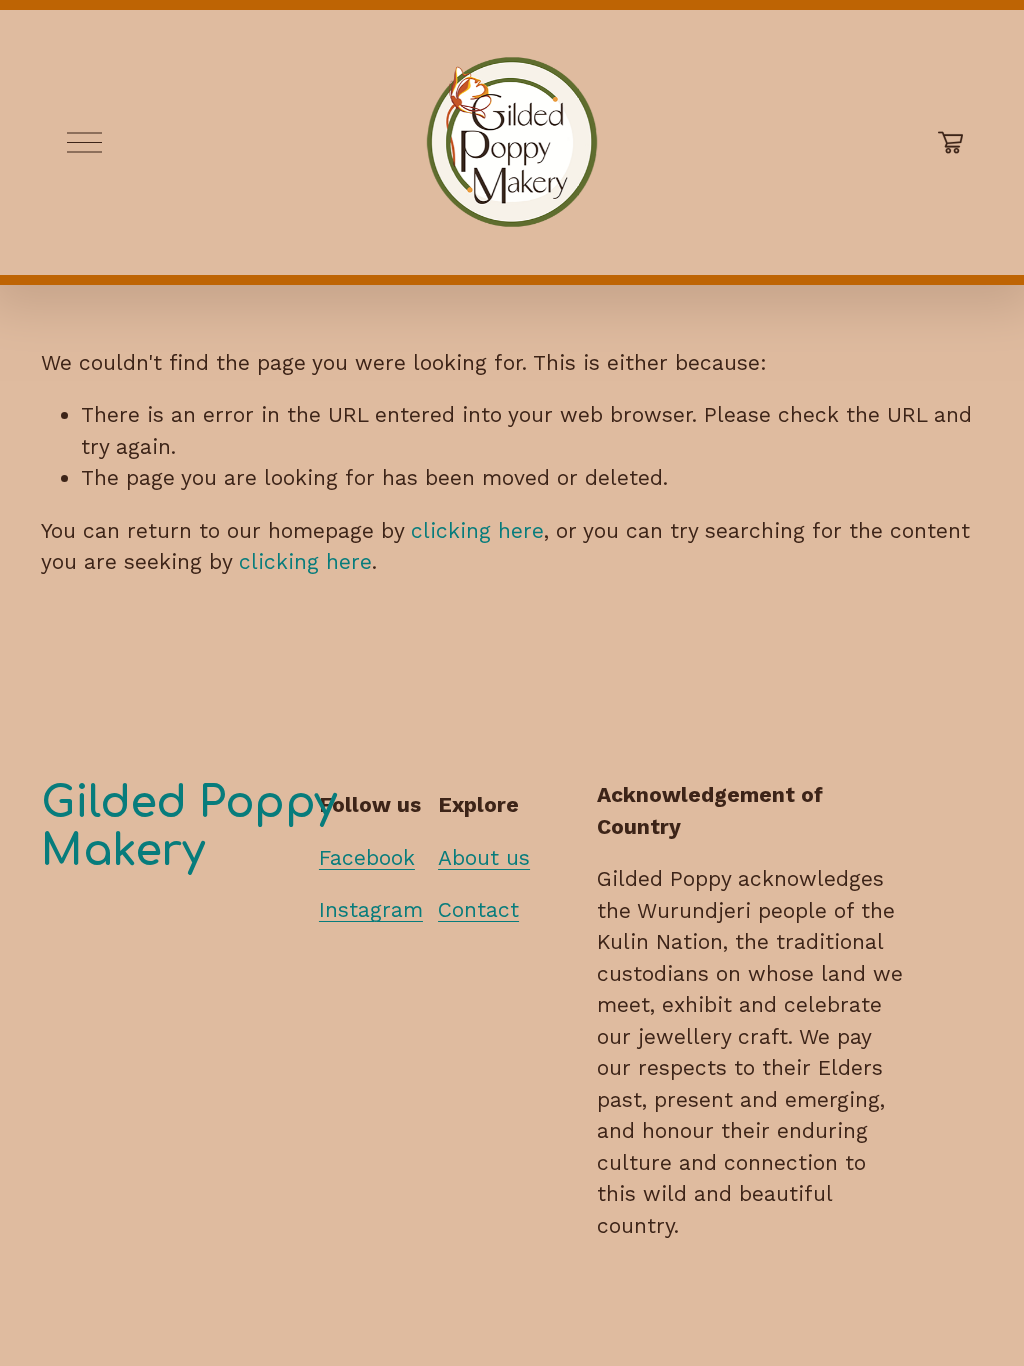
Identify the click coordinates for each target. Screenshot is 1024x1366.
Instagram (371, 909)
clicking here (477, 530)
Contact (478, 909)
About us (484, 857)
